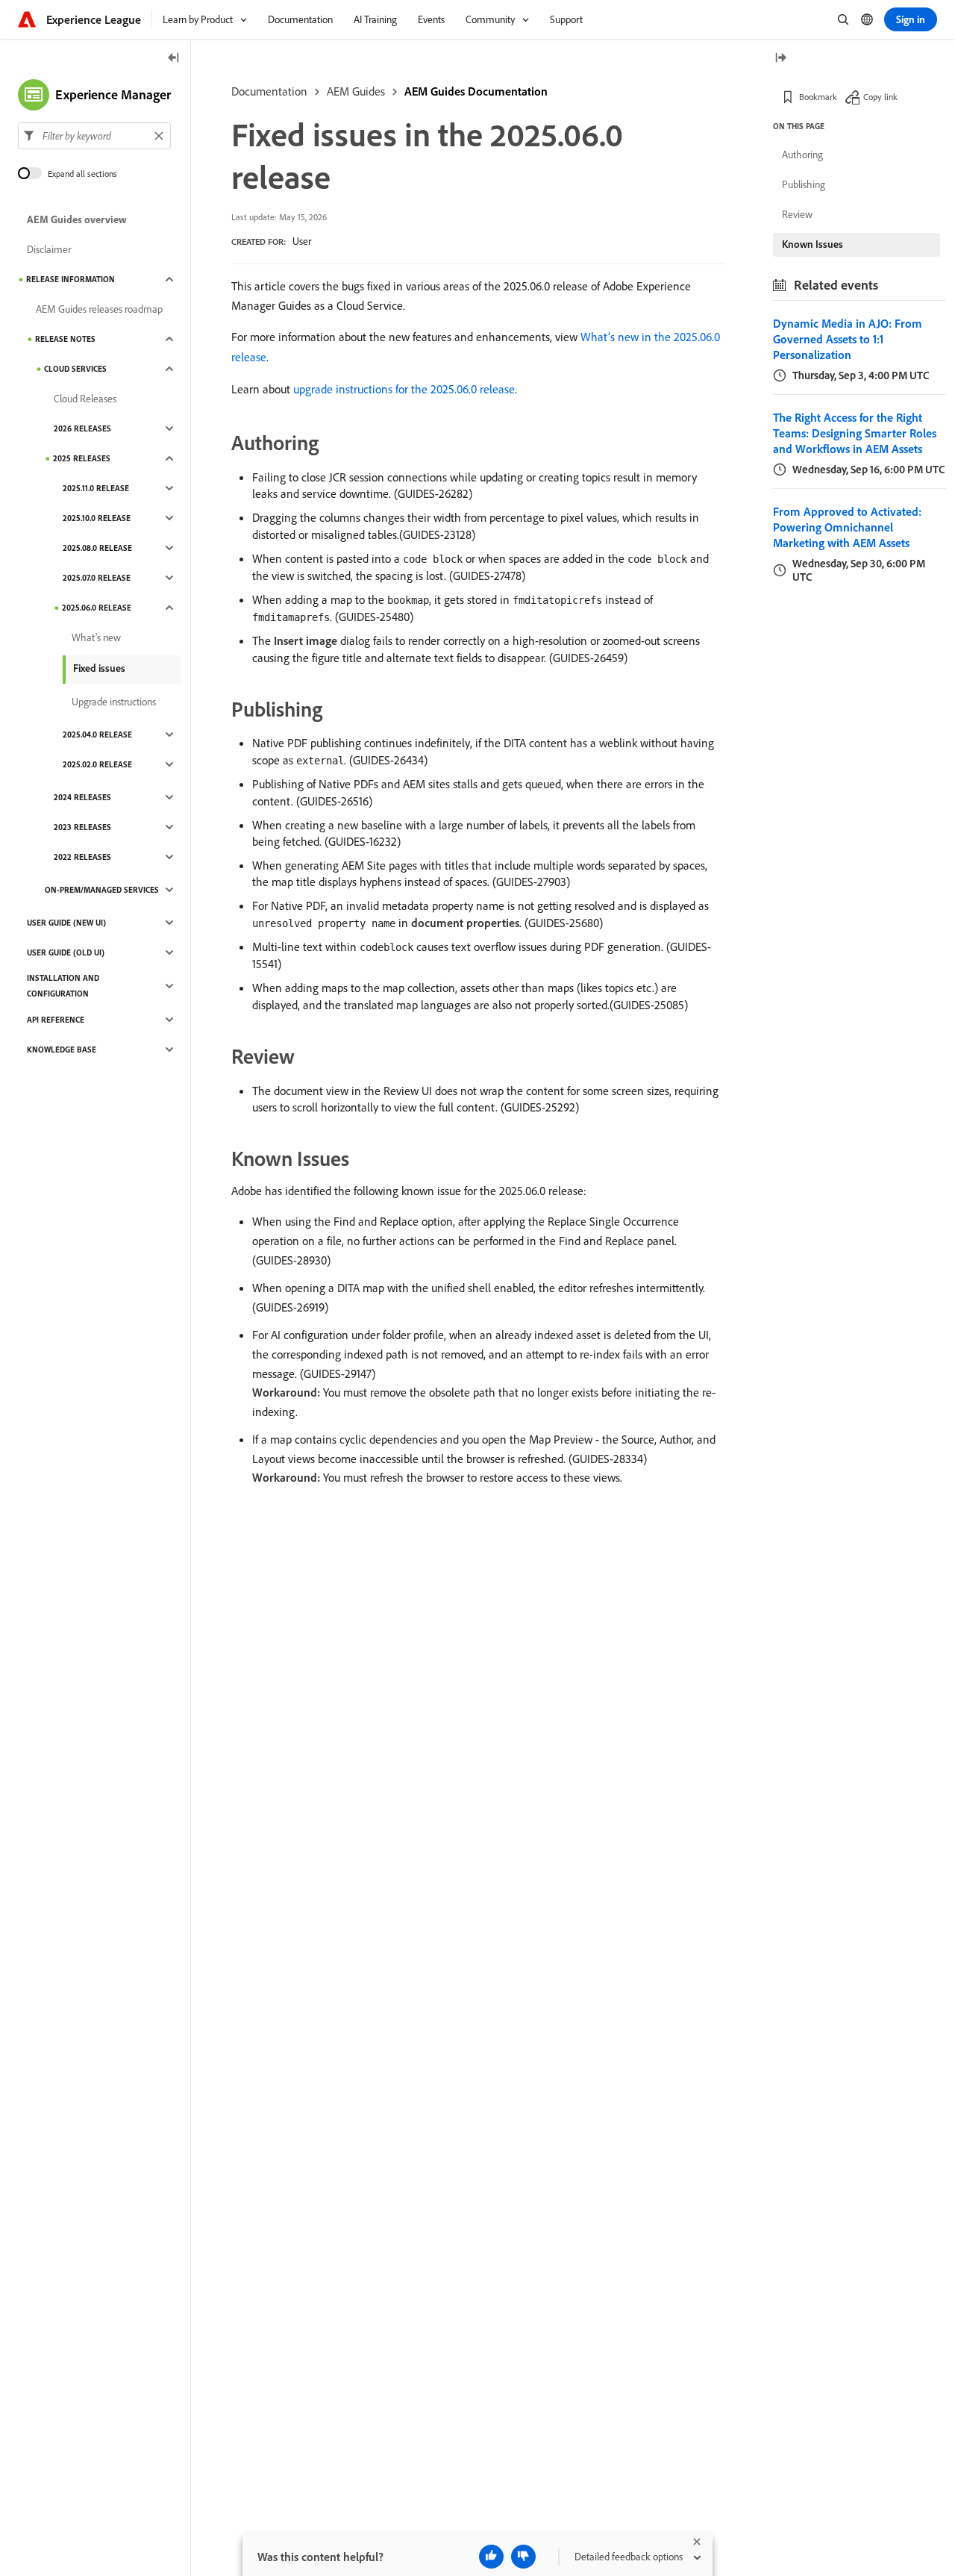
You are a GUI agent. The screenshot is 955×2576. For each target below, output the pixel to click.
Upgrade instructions (114, 702)
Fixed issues (99, 668)
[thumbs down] (523, 2557)
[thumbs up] (491, 2557)
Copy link (880, 97)
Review (797, 214)
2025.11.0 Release (96, 488)
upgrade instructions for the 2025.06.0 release (404, 389)
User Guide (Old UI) (66, 952)
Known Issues (812, 244)
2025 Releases (82, 458)
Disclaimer (49, 249)
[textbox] (94, 136)
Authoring (802, 155)
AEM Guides (356, 91)
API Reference (56, 1020)
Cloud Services (75, 369)
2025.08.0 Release (97, 548)
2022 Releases (82, 857)
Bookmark (818, 97)
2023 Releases (82, 827)
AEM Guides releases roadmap (99, 309)
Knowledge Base (62, 1050)
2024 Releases (82, 797)
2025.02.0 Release (97, 764)
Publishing (804, 184)
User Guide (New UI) (66, 923)
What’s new (96, 637)
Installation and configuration (63, 986)
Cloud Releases (85, 399)
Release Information (71, 279)
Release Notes (65, 339)
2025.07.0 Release (97, 578)
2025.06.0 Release (97, 608)
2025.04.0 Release (97, 735)
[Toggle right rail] (780, 59)
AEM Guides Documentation (476, 91)
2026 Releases (82, 428)
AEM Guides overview (77, 219)
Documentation (269, 91)
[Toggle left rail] (174, 59)
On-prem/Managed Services (102, 890)
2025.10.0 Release (97, 518)
